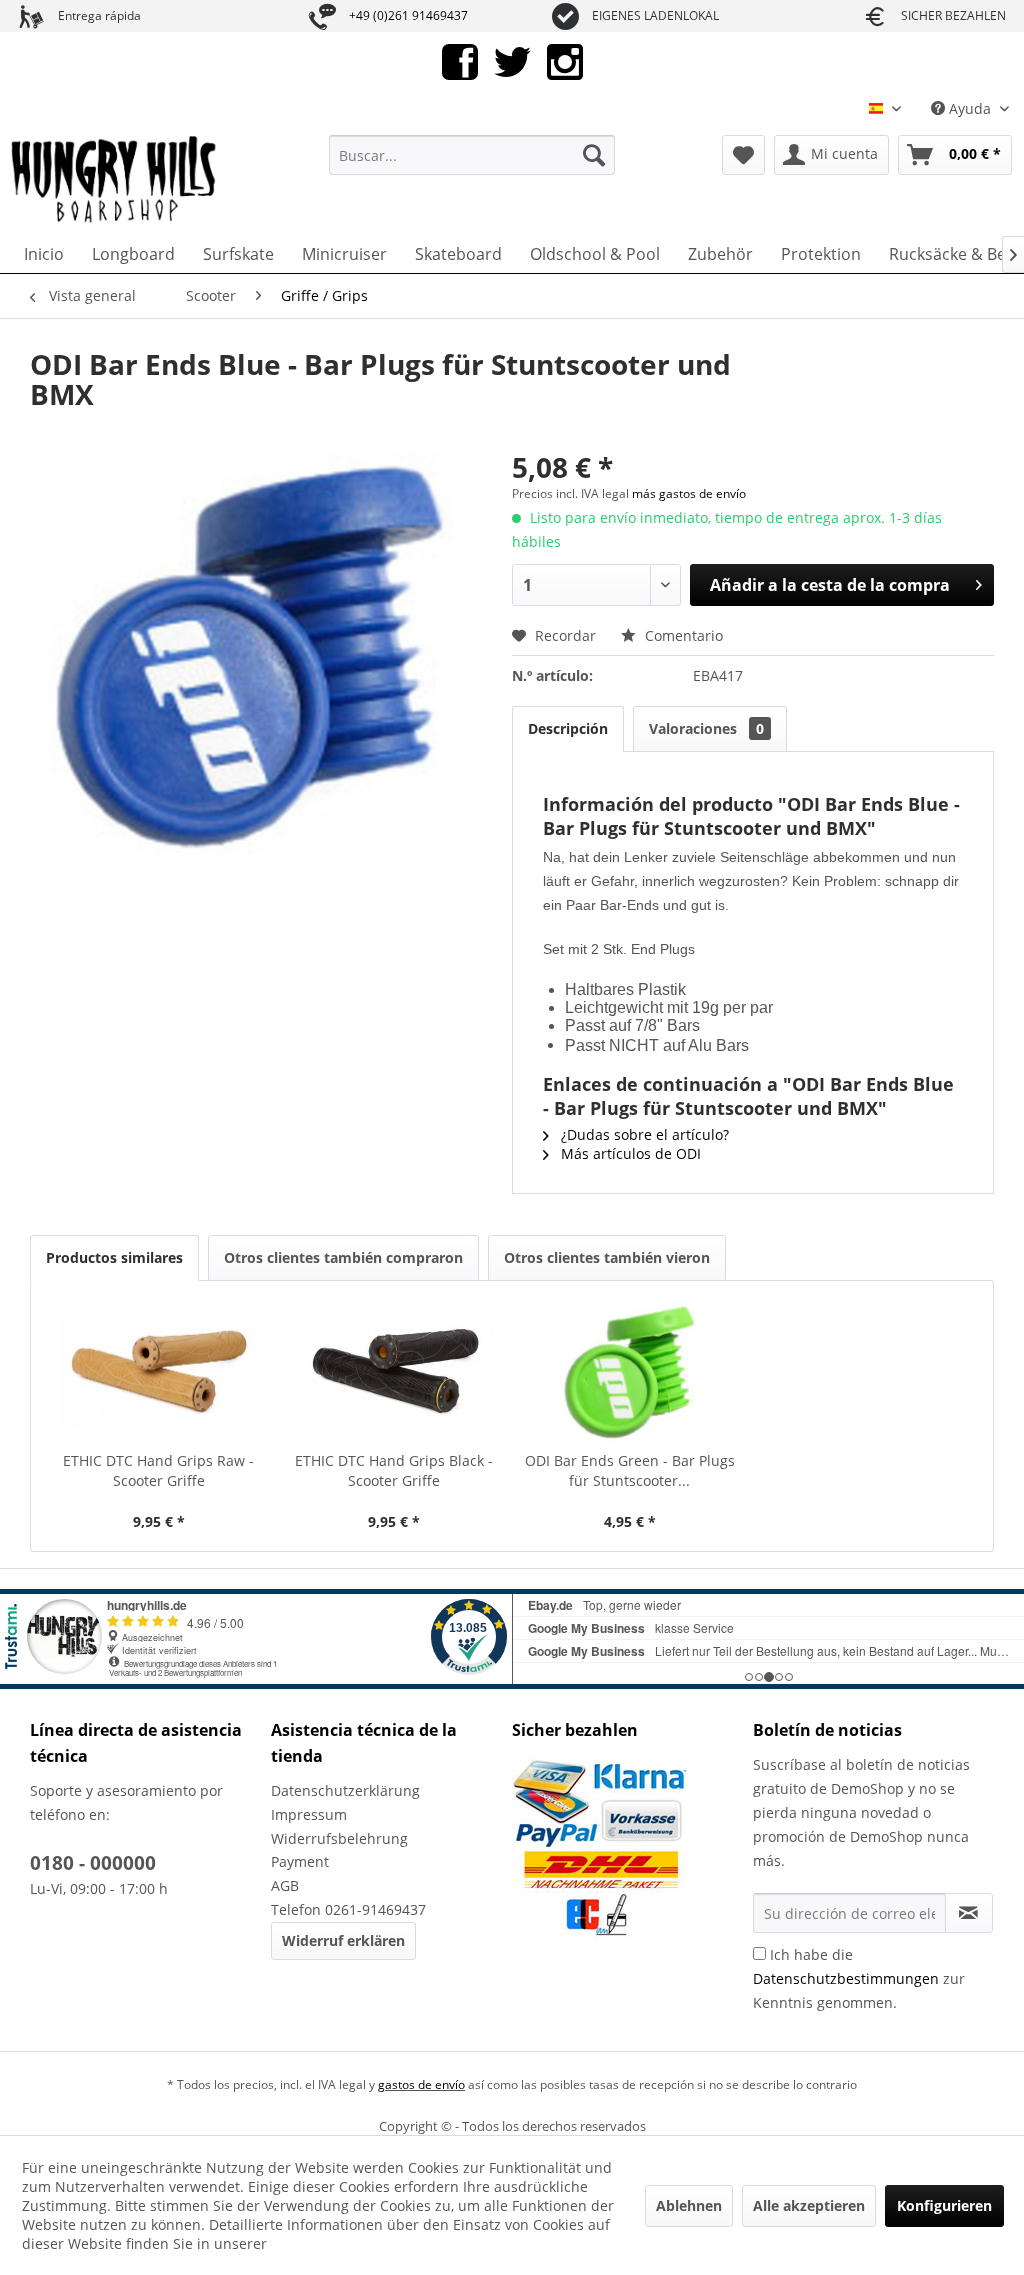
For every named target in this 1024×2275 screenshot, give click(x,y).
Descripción (568, 728)
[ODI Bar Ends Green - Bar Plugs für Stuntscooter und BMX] (630, 1371)
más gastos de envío (689, 493)
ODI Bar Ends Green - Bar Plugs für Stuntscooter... (630, 1470)
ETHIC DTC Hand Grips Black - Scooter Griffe (394, 1470)
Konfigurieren (944, 2205)
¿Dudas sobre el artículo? (643, 1134)
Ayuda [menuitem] (970, 108)
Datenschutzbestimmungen (846, 1978)
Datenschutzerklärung (345, 1790)
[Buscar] (594, 155)
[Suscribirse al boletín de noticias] (969, 1913)
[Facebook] (460, 60)
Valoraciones (706, 728)
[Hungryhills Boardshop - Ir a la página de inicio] (115, 180)
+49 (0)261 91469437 (408, 15)
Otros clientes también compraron (343, 1257)
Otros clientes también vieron (607, 1257)
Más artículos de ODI (629, 1153)
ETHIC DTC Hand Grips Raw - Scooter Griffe (158, 1470)
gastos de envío (421, 2084)
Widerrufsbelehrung (339, 1838)
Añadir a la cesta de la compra (830, 585)
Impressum (309, 1814)
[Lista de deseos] (743, 155)
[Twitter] (512, 60)
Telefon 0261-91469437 (348, 1909)
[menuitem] (472, 155)
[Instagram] (565, 60)
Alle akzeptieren (809, 2205)
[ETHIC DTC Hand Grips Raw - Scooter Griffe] (159, 1371)
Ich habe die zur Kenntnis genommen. (859, 1978)
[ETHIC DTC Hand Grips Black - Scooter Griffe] (395, 1371)
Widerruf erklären (343, 1940)
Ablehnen (689, 2205)
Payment (300, 1861)
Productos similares (114, 1257)
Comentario (682, 635)
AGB (285, 1885)
